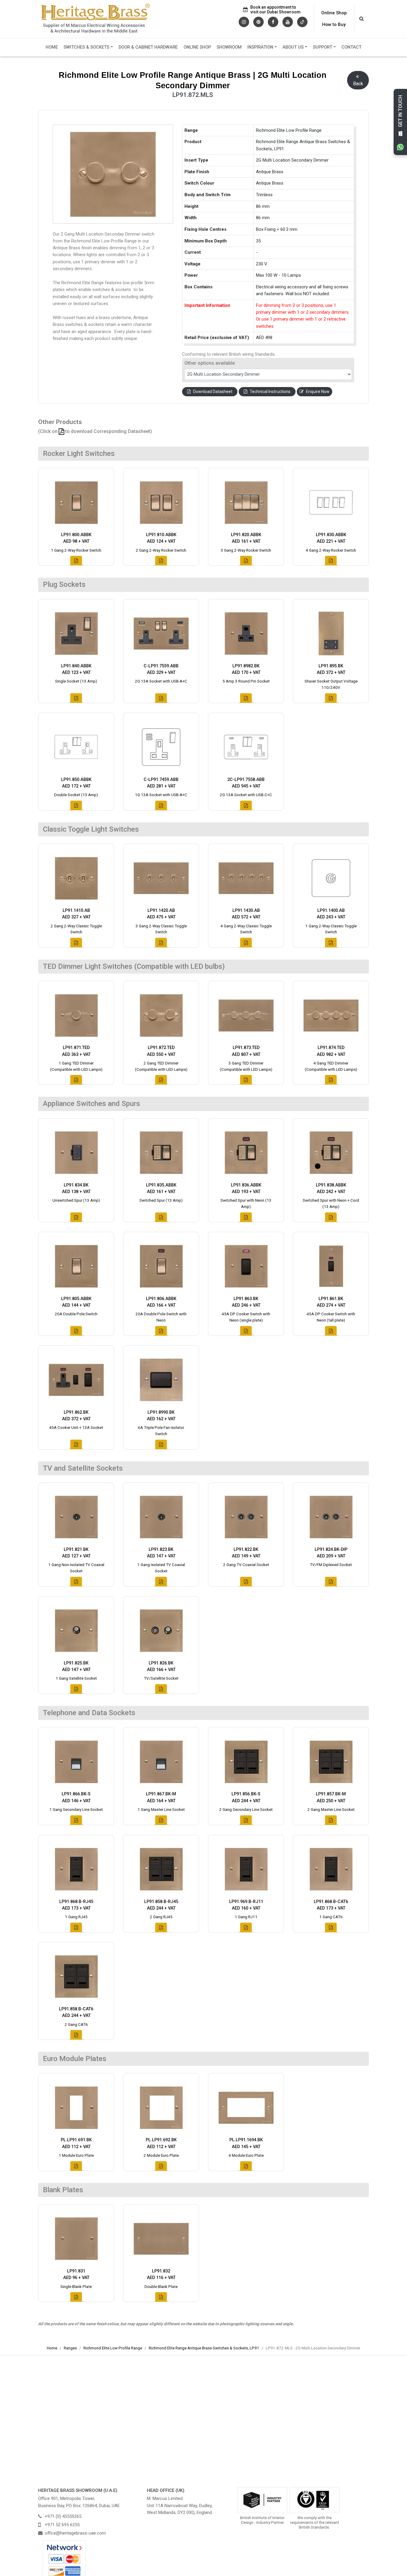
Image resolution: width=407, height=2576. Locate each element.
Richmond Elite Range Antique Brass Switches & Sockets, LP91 (204, 2348)
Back (358, 84)
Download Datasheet (213, 392)
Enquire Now (318, 392)
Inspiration (260, 47)
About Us (293, 47)
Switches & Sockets (86, 47)
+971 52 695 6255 (62, 2525)
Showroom (229, 47)
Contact (351, 47)
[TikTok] (302, 21)
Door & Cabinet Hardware (148, 47)
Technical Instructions (270, 392)
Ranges (70, 2348)
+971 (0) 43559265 (63, 2516)
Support (323, 47)
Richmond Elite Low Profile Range (113, 2348)
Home (52, 47)
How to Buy (334, 24)
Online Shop (334, 13)
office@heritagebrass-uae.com (75, 2533)
